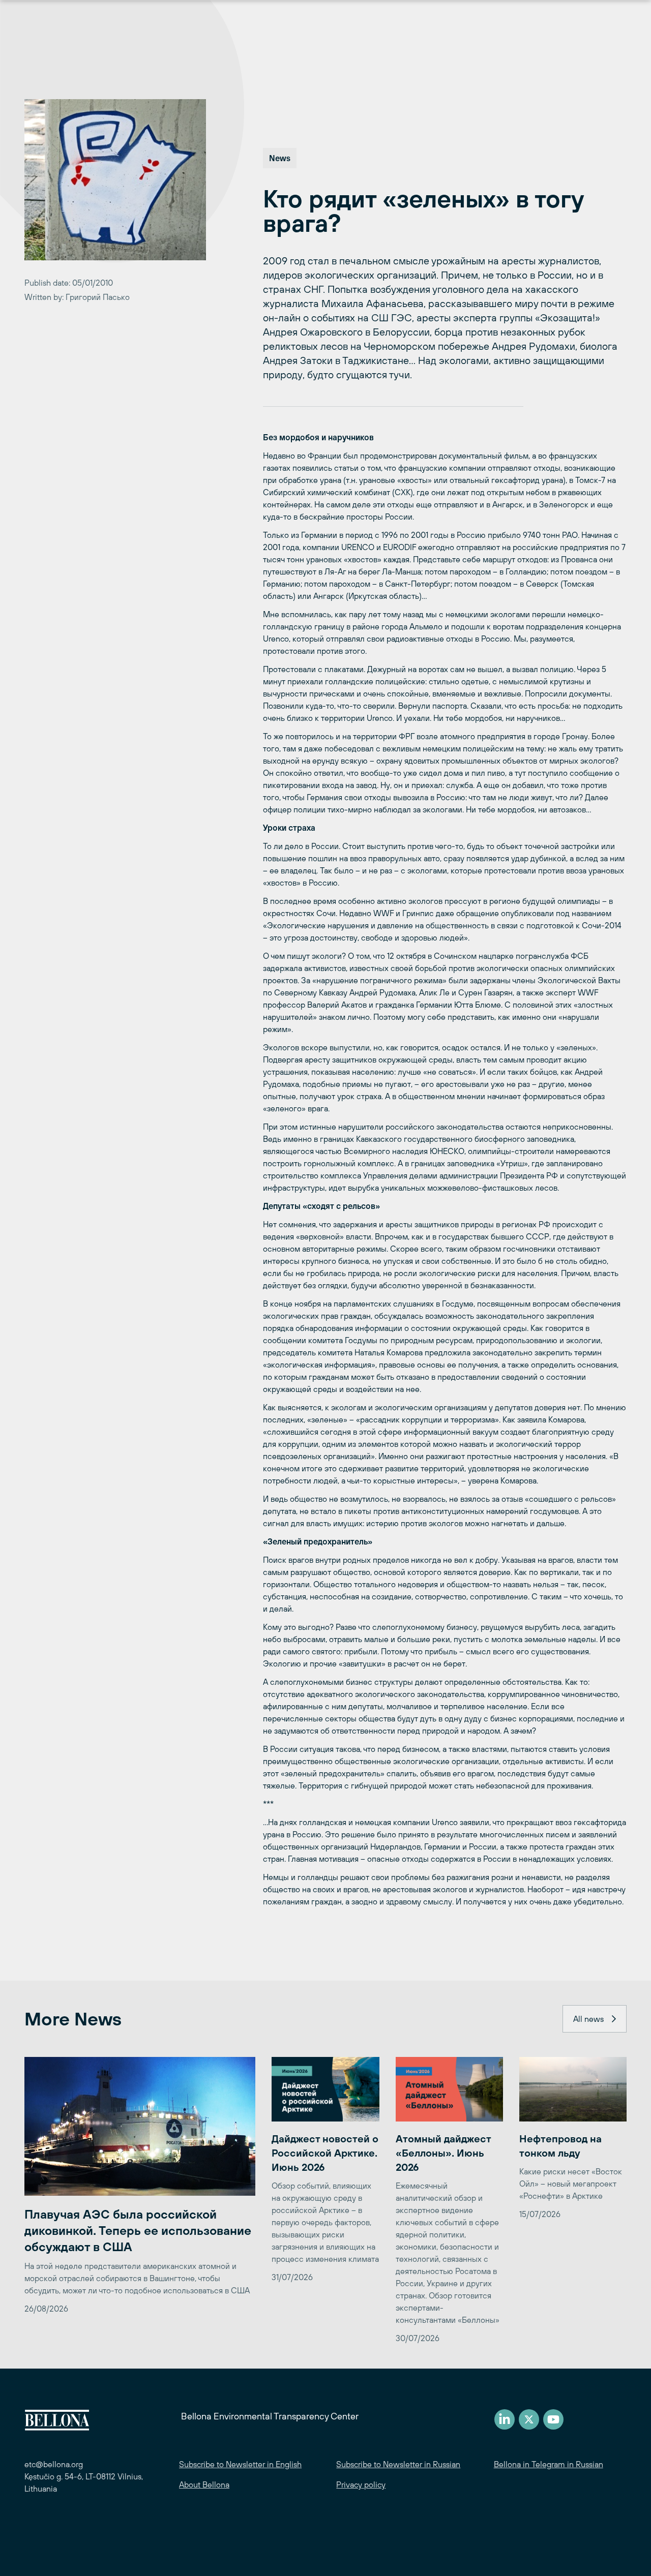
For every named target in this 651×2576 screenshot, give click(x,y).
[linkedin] (505, 2419)
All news (588, 2019)
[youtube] (553, 2419)
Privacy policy (361, 2484)
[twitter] (529, 2419)
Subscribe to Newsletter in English (240, 2464)
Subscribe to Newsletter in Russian (398, 2464)
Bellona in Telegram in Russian (549, 2464)
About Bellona (204, 2484)
